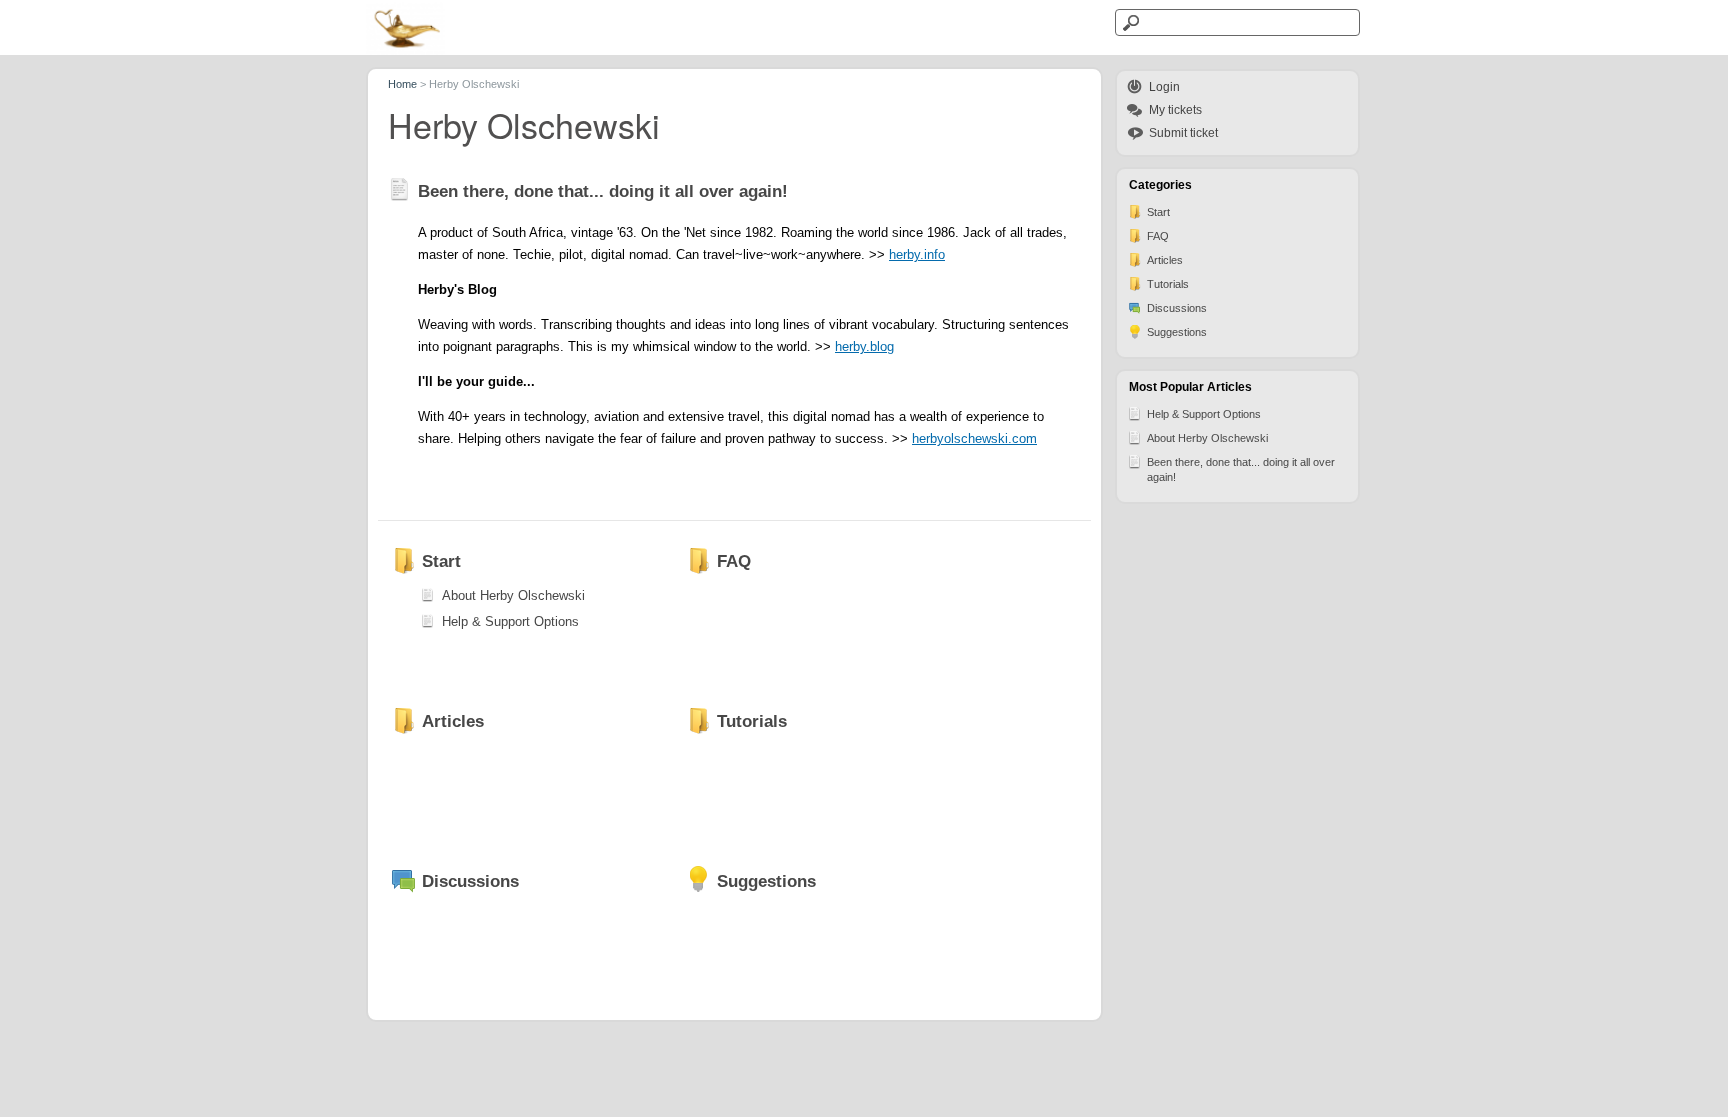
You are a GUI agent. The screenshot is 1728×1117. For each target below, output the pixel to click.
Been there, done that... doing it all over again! (1241, 469)
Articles (1165, 260)
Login (1164, 87)
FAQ (1158, 236)
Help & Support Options (1204, 414)
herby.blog (864, 346)
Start (1158, 212)
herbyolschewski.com (974, 438)
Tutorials (1168, 284)
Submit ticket (1183, 133)
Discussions (1177, 308)
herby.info (917, 254)
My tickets (1175, 110)
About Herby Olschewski (1207, 438)
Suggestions (1177, 332)
